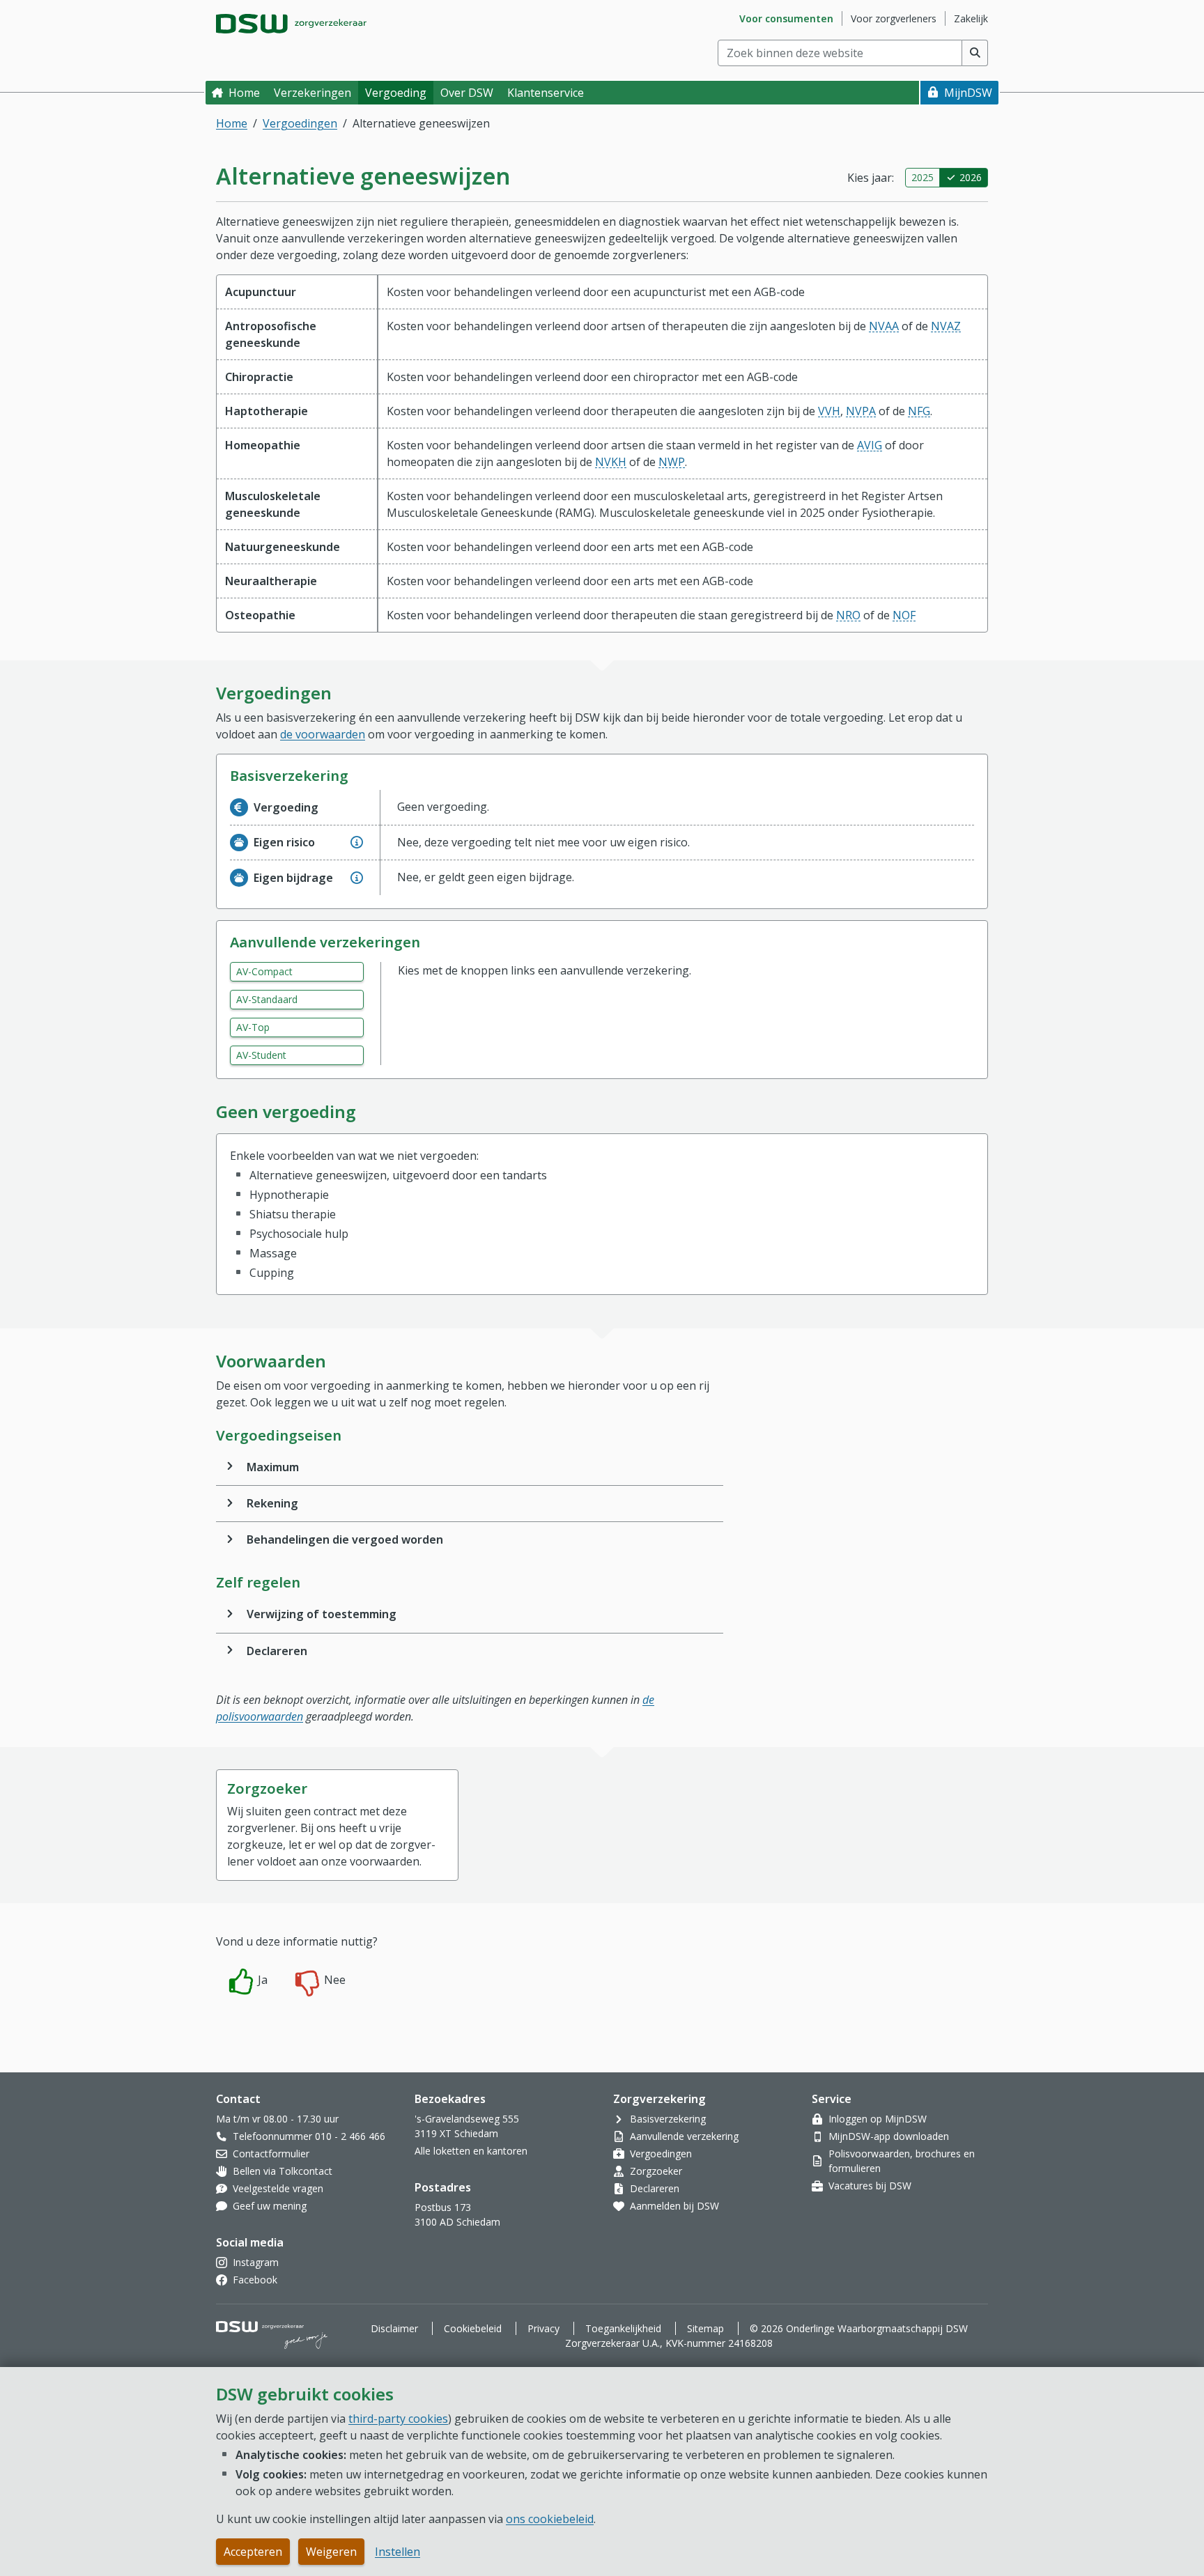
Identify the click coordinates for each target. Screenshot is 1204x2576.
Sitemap (705, 2328)
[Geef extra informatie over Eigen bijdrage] (357, 878)
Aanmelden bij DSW (674, 2206)
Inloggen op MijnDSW (878, 2119)
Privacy (543, 2328)
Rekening (272, 1503)
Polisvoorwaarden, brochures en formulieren (902, 2161)
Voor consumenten (786, 18)
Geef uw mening (270, 2206)
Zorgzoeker (656, 2171)
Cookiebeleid (473, 2328)
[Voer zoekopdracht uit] (975, 53)
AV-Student (261, 1055)
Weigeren (331, 2552)
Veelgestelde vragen (278, 2188)
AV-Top (253, 1027)
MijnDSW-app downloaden (889, 2136)
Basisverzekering (668, 2119)
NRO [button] (848, 615)
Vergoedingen (300, 123)
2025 (923, 177)
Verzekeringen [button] (312, 93)
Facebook (255, 2280)
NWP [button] (672, 462)
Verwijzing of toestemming (322, 1614)
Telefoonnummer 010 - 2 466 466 (309, 2136)
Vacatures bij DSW (870, 2186)
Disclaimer (394, 2328)
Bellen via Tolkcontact (283, 2171)
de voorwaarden (323, 734)
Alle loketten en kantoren (471, 2151)
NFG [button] (919, 411)
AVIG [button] (870, 445)
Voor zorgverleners (894, 18)
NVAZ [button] (946, 326)
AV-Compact (264, 971)
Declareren (277, 1651)
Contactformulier (271, 2154)
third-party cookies (398, 2419)
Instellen (398, 2552)
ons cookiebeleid (550, 2519)
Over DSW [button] (467, 93)
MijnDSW (968, 93)
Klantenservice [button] (546, 93)
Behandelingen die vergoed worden (345, 1539)
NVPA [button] (861, 411)
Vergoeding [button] (396, 93)
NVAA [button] (884, 326)
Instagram (256, 2262)
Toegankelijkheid (623, 2328)
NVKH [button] (611, 462)
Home (244, 93)
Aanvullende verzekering (684, 2136)
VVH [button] (829, 411)
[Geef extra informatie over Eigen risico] (357, 842)
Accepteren (253, 2552)
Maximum (273, 1467)
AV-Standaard (267, 999)
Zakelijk (971, 18)
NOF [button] (904, 615)
